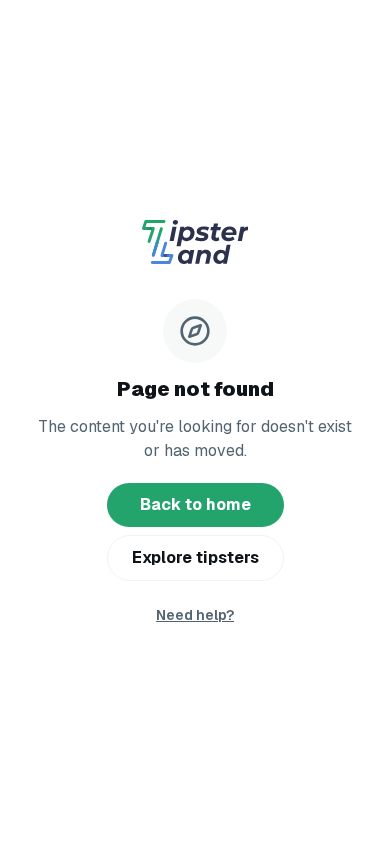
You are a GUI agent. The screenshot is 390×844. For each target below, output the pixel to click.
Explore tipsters (195, 557)
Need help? (195, 615)
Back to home (195, 504)
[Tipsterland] (194, 245)
